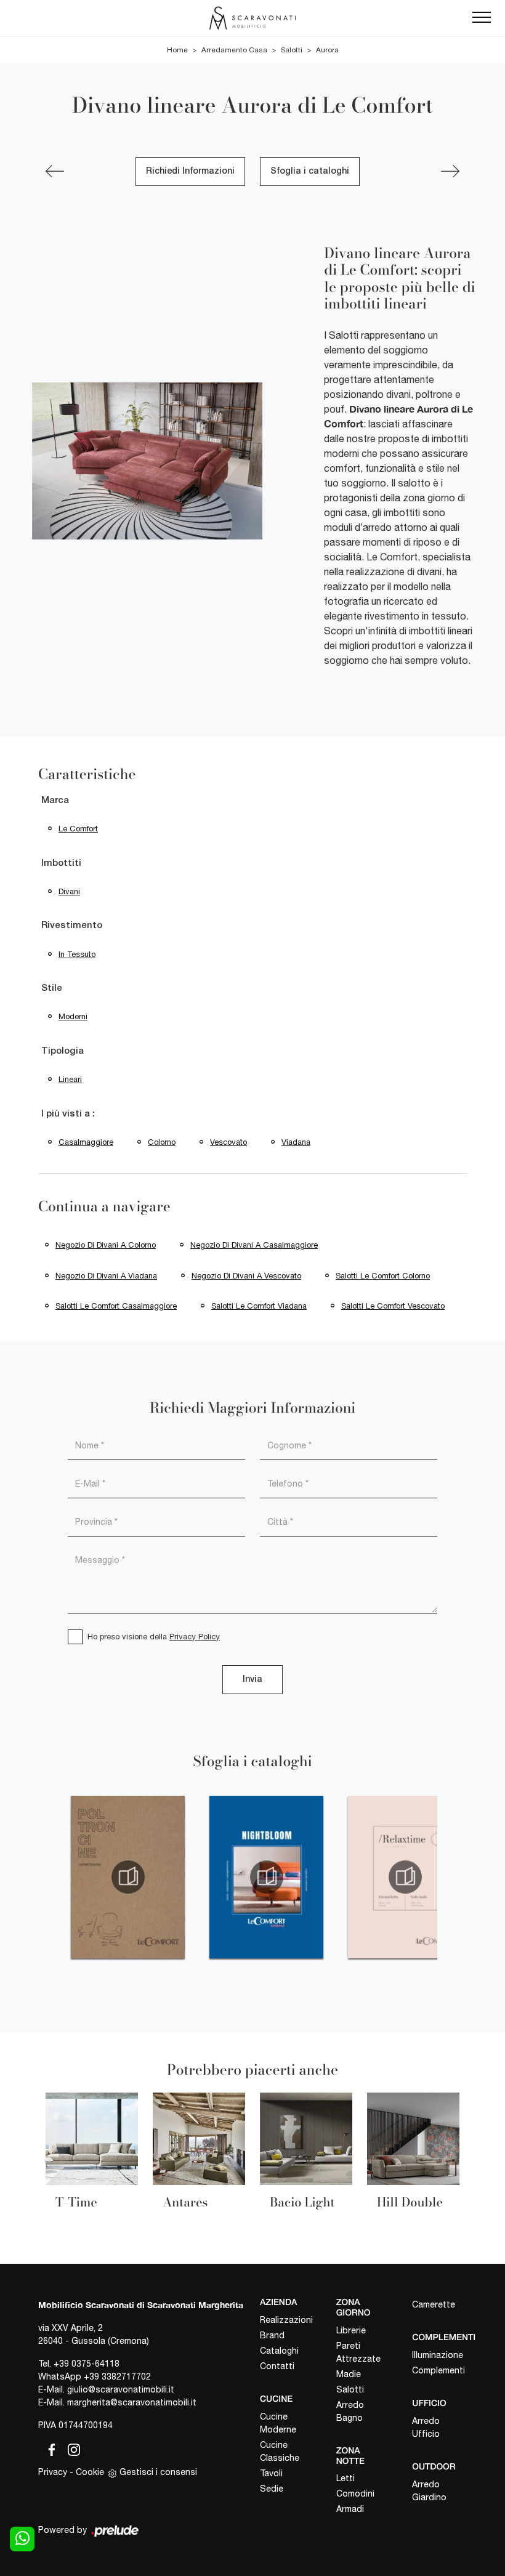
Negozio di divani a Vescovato (246, 1276)
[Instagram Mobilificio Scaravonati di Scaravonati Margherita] (70, 2448)
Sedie (272, 2489)
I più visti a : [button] (68, 1114)
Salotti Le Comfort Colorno (383, 1276)
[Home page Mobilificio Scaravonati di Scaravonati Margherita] (252, 18)
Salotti (292, 50)
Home (177, 50)
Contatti (277, 2366)
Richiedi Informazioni (190, 172)
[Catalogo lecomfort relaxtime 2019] (405, 1877)
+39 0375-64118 (87, 2364)
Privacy (53, 2472)
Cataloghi (279, 2351)
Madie (349, 2374)
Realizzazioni (286, 2320)
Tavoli (271, 2473)
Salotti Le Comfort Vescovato (393, 1306)
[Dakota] (55, 171)
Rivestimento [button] (72, 926)
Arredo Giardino (429, 2491)
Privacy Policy (195, 1637)
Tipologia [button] (63, 1051)
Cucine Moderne (278, 2423)
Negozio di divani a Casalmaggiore (254, 1245)
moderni (73, 1016)
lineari (70, 1079)
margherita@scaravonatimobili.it (132, 2402)
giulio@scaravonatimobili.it (121, 2389)
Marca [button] (55, 801)
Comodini (355, 2493)
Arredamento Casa (234, 50)
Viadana (296, 1142)
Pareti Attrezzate (358, 2352)
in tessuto (77, 954)
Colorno (162, 1142)
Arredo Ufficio (426, 2427)
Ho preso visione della (154, 1637)
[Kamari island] (450, 171)
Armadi (350, 2509)
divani (69, 891)
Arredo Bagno (350, 2411)
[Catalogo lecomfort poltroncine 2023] (128, 1877)
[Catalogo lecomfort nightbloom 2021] (266, 1877)
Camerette (434, 2304)
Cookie (90, 2472)
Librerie (351, 2330)
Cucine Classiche (280, 2451)
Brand (272, 2335)
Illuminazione (438, 2355)
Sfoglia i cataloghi (310, 172)
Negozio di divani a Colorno (106, 1245)
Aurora (327, 50)
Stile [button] (52, 988)
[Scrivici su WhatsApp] (22, 2539)
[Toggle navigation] (482, 18)
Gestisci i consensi (158, 2472)
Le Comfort (78, 829)
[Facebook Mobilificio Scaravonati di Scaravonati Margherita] (49, 2448)
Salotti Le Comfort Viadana (259, 1306)
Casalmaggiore (86, 1142)
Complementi (438, 2370)
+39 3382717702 (117, 2376)
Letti (345, 2478)
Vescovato (228, 1142)
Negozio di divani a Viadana (106, 1276)
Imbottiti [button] (61, 863)
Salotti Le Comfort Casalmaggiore (116, 1306)
